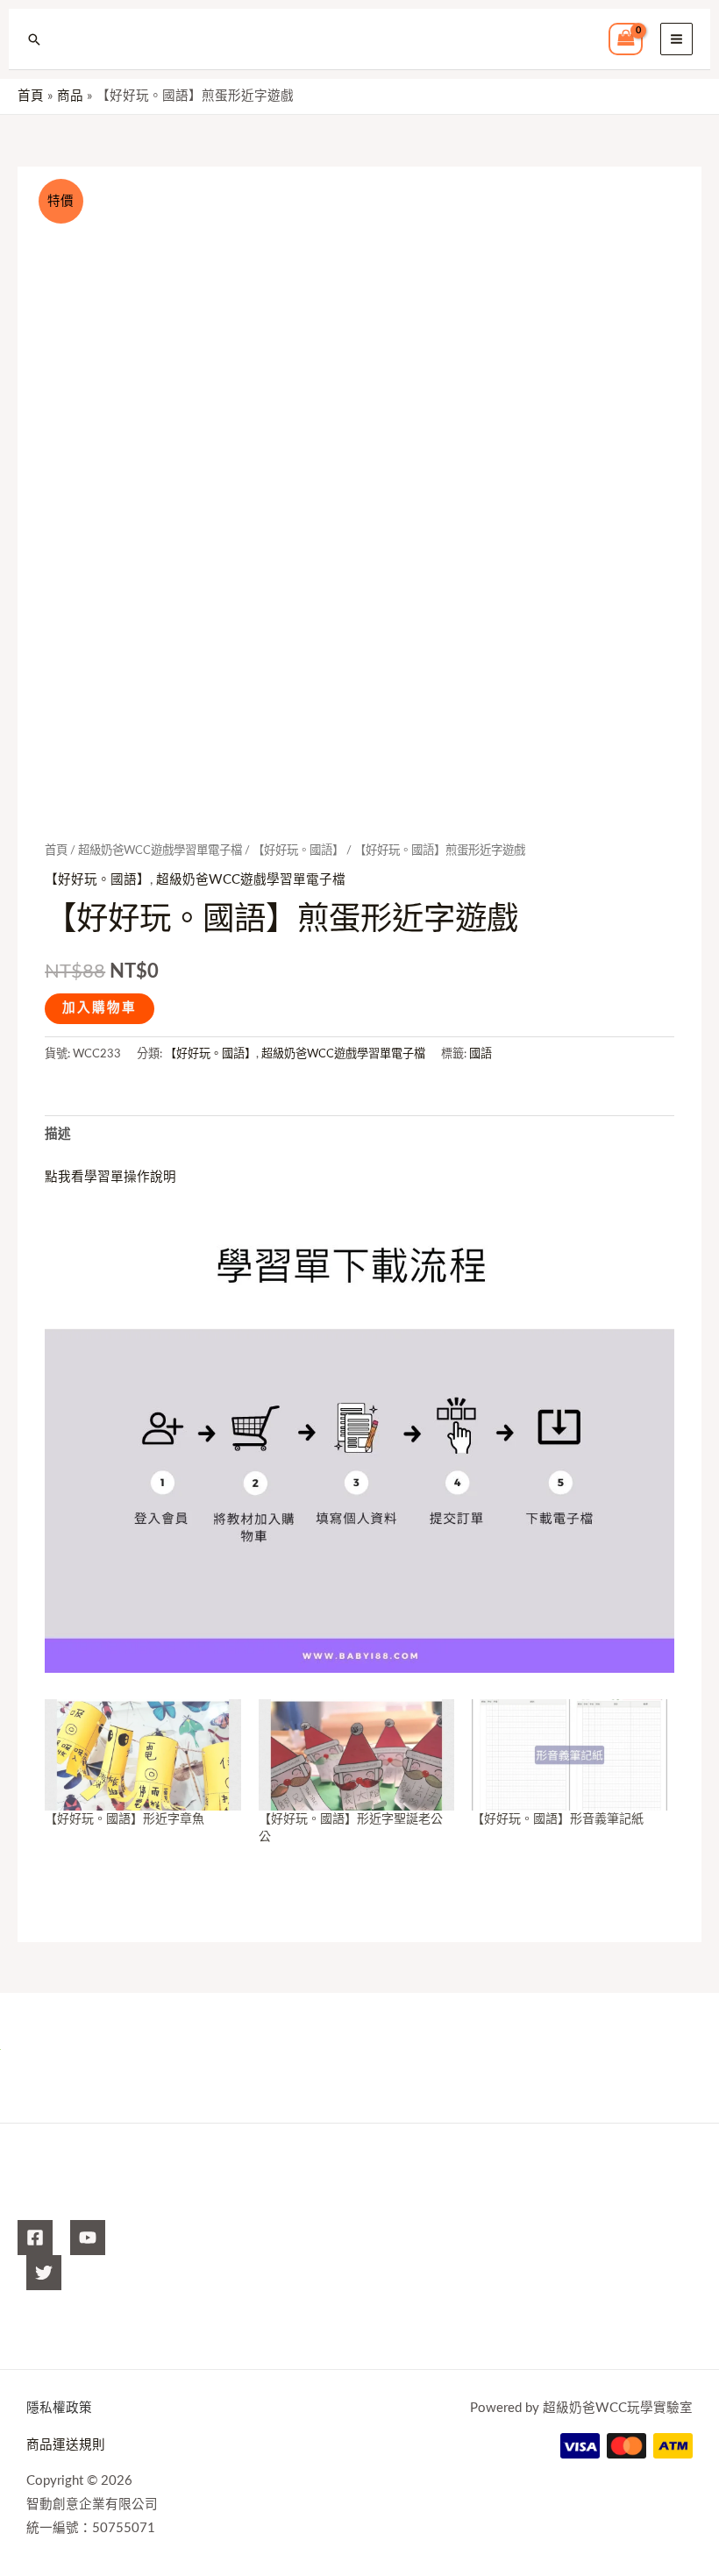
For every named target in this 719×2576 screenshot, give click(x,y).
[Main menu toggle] (676, 39)
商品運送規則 (66, 2445)
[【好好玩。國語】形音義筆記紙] (570, 1755)
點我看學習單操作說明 (110, 1177)
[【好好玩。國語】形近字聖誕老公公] (356, 1755)
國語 (481, 1054)
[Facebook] (35, 2238)
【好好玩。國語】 (298, 850)
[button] (34, 39)
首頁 (56, 850)
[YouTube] (88, 2238)
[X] (44, 2273)
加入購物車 (100, 1008)
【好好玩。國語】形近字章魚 (125, 1819)
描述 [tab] (58, 1134)
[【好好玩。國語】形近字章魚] (142, 1755)
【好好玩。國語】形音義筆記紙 (558, 1819)
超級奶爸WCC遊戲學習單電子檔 (160, 850)
